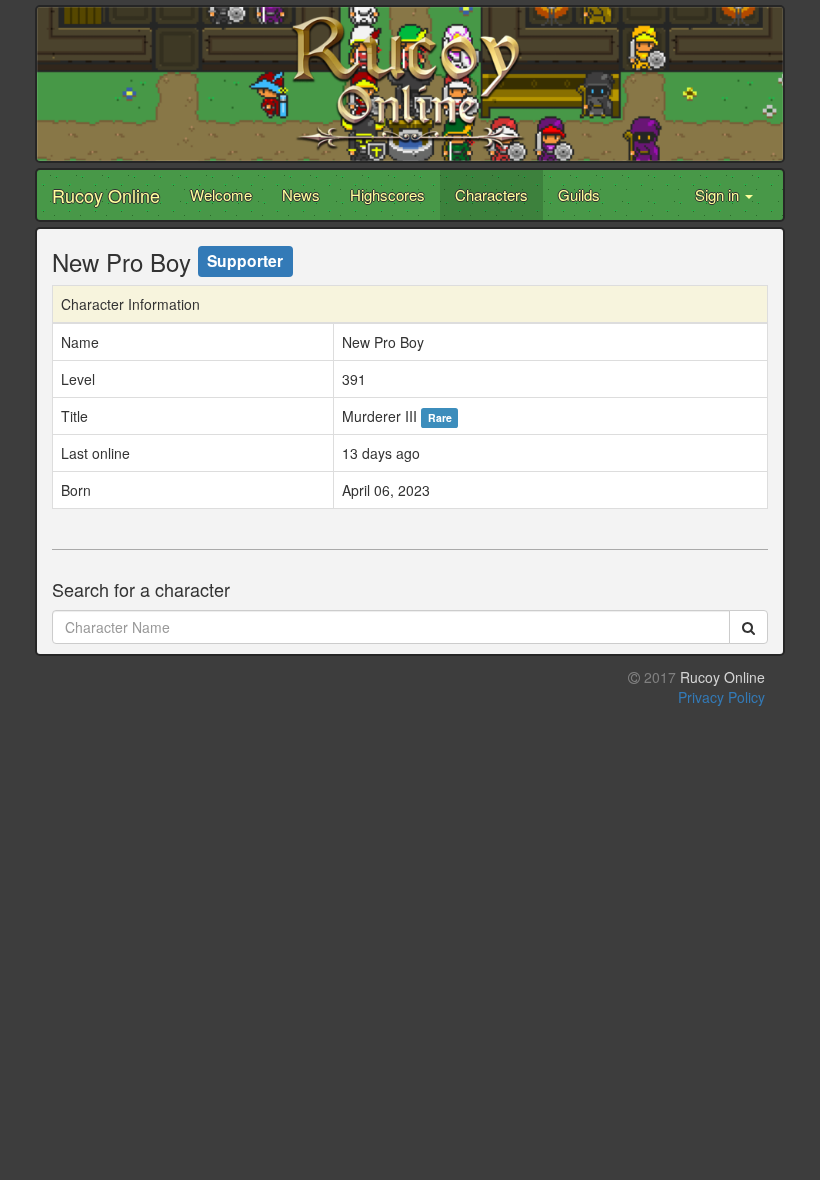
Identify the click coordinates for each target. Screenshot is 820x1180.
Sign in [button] (719, 194)
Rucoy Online (106, 195)
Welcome (221, 194)
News (301, 194)
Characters (491, 194)
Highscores (387, 194)
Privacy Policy (721, 697)
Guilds (579, 194)
